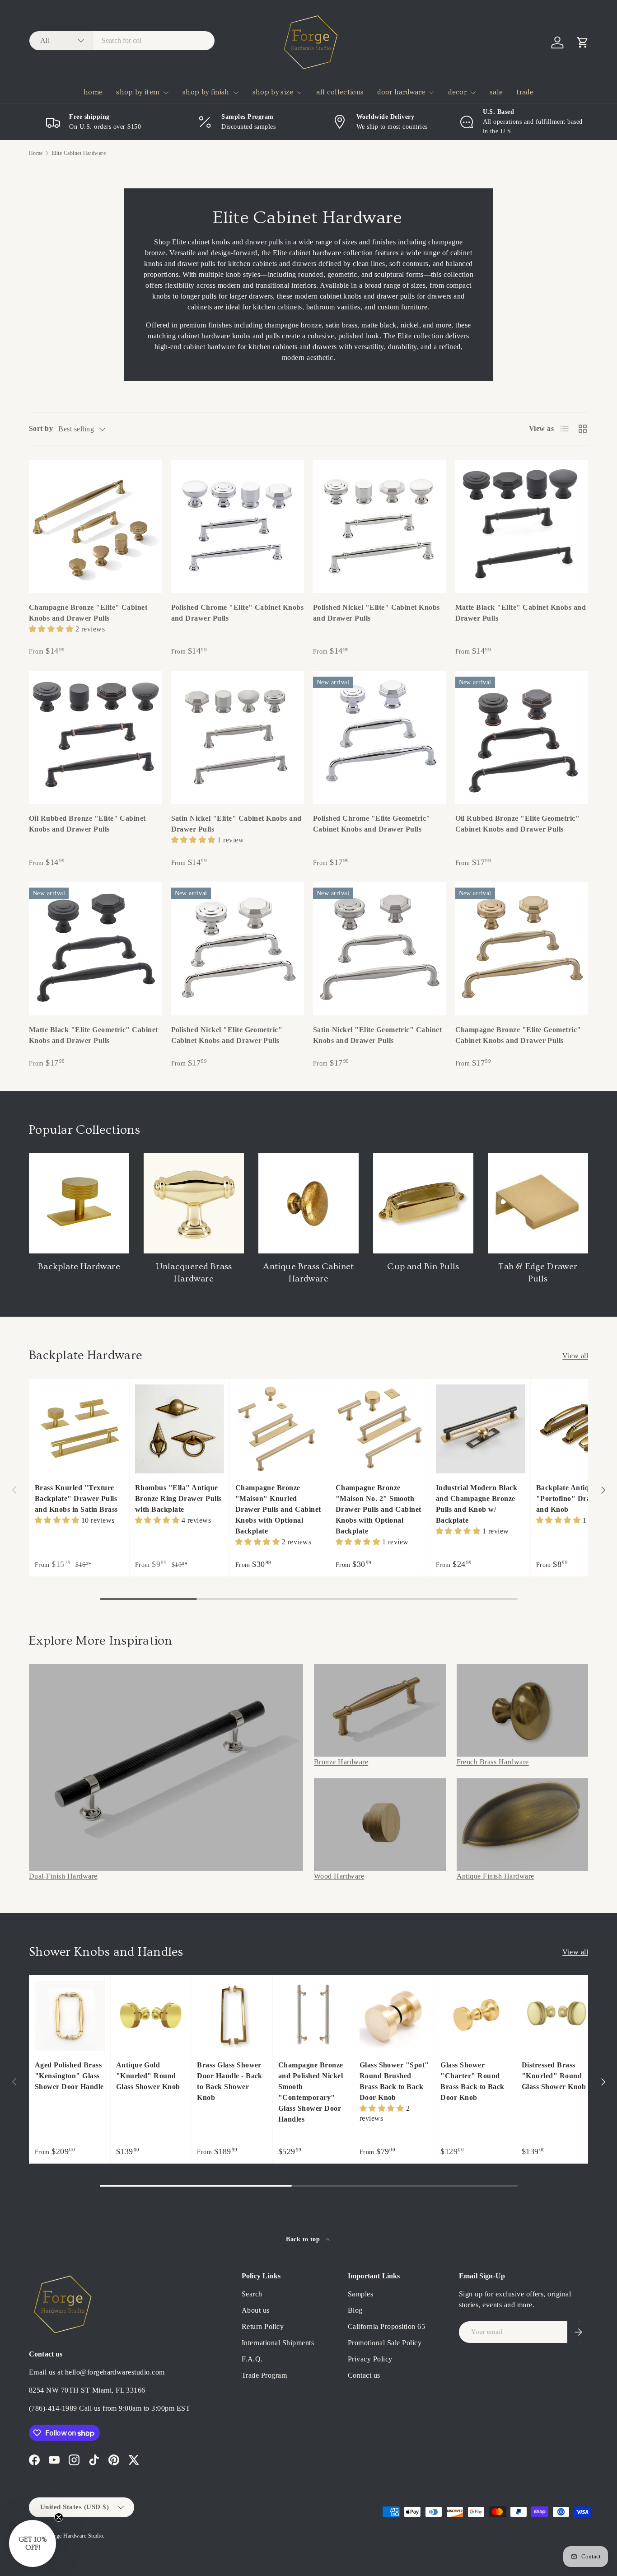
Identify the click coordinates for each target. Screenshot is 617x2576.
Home (36, 153)
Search (252, 2294)
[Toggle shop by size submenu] (299, 93)
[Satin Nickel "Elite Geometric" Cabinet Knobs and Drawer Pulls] (380, 949)
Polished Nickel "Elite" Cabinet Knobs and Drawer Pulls (376, 613)
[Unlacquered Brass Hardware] (194, 1203)
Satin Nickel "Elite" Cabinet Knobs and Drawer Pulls (236, 824)
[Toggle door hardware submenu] (431, 93)
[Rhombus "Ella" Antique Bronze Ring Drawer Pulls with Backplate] (180, 1429)
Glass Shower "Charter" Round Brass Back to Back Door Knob (472, 2081)
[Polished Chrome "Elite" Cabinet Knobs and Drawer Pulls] (238, 526)
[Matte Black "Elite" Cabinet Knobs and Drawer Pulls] (522, 526)
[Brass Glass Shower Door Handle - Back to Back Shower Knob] (232, 2016)
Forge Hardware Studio (75, 2536)
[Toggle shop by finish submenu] (236, 93)
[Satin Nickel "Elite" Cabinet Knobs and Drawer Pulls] (238, 738)
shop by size (273, 92)
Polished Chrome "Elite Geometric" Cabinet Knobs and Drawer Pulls (372, 824)
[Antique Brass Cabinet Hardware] (308, 1203)
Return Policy (263, 2326)
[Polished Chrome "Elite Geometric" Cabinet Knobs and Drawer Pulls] (380, 738)
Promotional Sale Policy (385, 2343)
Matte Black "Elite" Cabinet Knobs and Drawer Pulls (521, 613)
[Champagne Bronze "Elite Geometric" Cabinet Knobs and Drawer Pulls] (522, 949)
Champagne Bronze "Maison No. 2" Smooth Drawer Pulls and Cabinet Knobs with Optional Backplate (379, 1509)
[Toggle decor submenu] (473, 93)
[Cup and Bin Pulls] (423, 1203)
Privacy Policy (370, 2359)
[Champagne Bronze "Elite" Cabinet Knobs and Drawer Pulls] (96, 526)
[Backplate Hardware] (79, 1203)
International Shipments (278, 2343)
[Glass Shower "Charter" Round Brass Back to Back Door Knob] (475, 2016)
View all (575, 1356)
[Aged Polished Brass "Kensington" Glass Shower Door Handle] (70, 2016)
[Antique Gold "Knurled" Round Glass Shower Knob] (151, 2016)
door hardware (401, 92)
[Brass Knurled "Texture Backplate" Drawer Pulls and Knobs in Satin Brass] (79, 1429)
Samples (360, 2294)
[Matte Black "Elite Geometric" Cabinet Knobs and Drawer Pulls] (96, 949)
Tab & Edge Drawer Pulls (538, 1273)
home (93, 92)
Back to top (304, 2239)
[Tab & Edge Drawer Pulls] (538, 1203)
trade (525, 92)
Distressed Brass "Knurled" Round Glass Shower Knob (554, 2076)
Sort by (41, 428)
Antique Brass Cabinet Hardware (308, 1273)
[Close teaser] (59, 2517)
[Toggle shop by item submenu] (166, 93)
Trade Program (264, 2375)
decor (457, 92)
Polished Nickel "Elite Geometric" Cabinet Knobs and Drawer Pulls (227, 1035)
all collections (340, 92)
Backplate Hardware (79, 1267)
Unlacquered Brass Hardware (194, 1273)
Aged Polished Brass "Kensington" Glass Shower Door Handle (69, 2076)
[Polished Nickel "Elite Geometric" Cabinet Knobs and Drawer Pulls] (238, 949)
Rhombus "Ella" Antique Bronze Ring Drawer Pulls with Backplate (178, 1498)
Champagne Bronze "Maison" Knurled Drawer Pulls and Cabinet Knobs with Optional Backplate (278, 1509)
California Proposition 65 (386, 2326)
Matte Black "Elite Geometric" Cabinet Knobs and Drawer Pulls (93, 1035)
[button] (583, 42)
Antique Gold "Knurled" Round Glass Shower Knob (148, 2076)
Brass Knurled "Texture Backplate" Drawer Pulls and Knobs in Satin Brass (76, 1498)
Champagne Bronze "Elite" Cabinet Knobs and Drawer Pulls (88, 613)
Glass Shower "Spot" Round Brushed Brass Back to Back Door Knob (394, 2081)
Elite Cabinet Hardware (79, 153)
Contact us (364, 2375)
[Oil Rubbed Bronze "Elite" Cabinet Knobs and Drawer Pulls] (96, 738)
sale (496, 92)
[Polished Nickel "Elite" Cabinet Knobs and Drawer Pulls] (380, 526)
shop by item (138, 92)
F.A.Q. (252, 2359)
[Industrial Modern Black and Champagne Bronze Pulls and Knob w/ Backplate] (480, 1429)
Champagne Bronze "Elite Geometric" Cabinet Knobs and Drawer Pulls (518, 1035)
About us (256, 2310)
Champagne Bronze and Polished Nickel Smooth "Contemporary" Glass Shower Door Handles (311, 2092)
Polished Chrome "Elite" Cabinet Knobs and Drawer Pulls (238, 613)
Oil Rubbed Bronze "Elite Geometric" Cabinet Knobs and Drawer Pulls (518, 824)
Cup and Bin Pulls (423, 1267)
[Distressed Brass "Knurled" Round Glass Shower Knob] (557, 2016)
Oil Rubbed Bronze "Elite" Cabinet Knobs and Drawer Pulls (87, 824)
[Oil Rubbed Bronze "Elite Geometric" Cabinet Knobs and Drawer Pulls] (522, 738)
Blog (355, 2310)
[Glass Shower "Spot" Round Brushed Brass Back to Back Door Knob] (395, 2016)
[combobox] (122, 41)
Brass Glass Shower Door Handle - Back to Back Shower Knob (230, 2081)
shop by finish (206, 92)
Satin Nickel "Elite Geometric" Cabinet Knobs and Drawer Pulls (377, 1035)
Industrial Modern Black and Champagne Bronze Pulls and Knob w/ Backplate (477, 1504)
